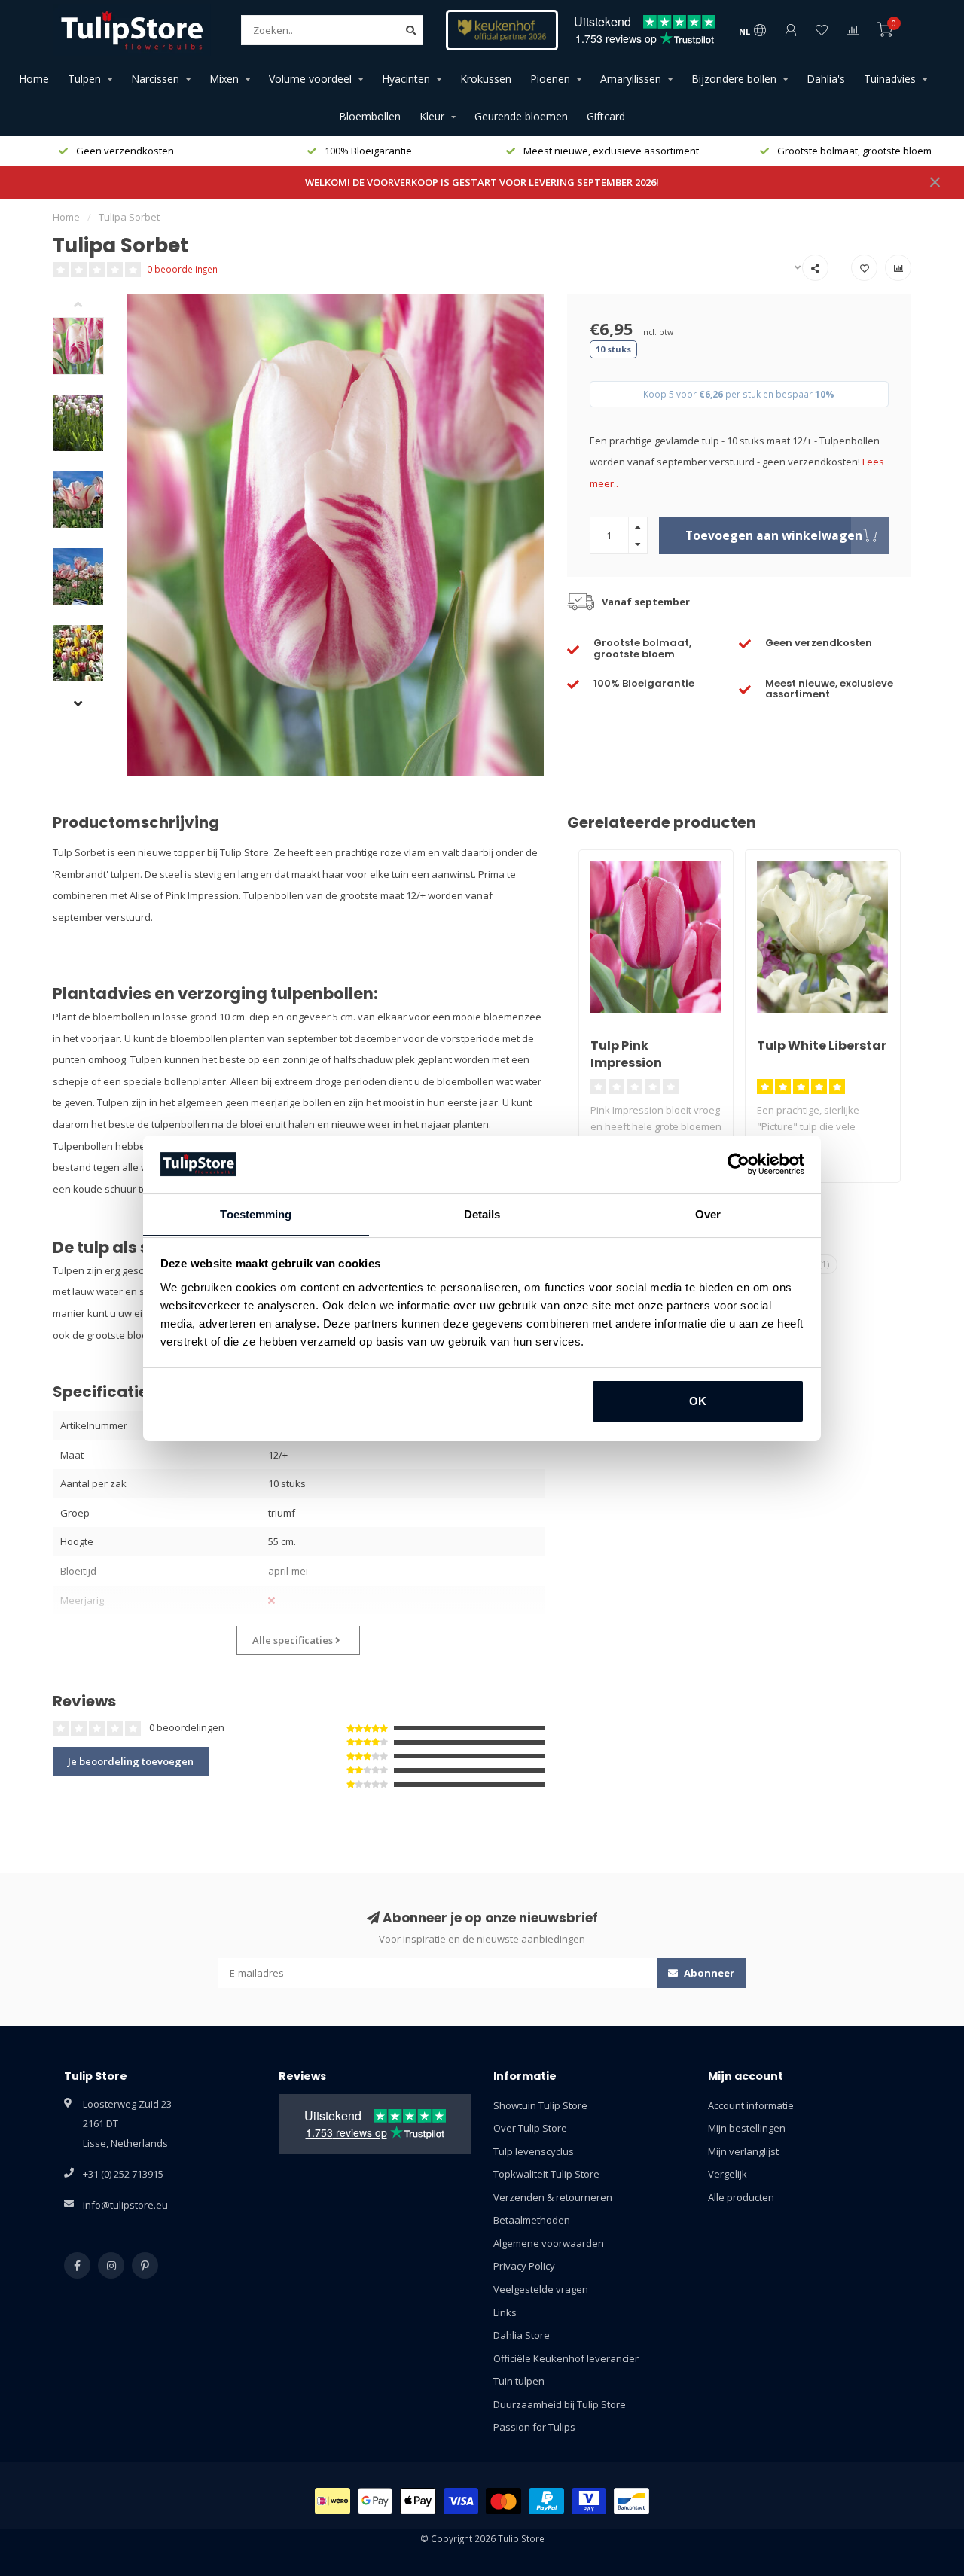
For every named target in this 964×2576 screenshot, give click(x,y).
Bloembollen (370, 116)
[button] (90, 306)
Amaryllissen (631, 79)
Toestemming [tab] (256, 1213)
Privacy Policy (524, 2266)
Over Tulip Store (530, 2128)
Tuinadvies (890, 79)
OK (698, 1401)
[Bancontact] (631, 2501)
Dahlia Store (522, 2335)
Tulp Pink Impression (626, 1054)
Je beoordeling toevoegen (131, 1761)
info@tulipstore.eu (125, 2205)
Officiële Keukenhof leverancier (566, 2358)
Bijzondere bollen (734, 79)
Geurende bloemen (521, 116)
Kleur (432, 116)
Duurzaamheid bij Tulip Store (560, 2404)
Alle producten (741, 2197)
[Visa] (461, 2501)
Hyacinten (406, 79)
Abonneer (708, 1973)
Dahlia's (826, 79)
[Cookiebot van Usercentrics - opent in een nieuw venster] (738, 1164)
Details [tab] (482, 1213)
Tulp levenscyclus (534, 2151)
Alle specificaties (294, 1640)
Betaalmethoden (532, 2220)
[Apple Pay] (418, 2501)
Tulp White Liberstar (822, 1046)
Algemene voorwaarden (549, 2243)
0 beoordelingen (182, 269)
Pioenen (550, 79)
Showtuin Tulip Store (540, 2105)
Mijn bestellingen (747, 2128)
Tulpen (84, 79)
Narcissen (155, 79)
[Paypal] (546, 2501)
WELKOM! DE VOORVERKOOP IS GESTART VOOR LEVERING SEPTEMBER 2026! (482, 182)
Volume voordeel (310, 79)
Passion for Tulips (534, 2427)
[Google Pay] (375, 2501)
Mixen (224, 79)
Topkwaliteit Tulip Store (546, 2174)
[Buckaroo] (589, 2501)
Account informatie (751, 2105)
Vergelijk (728, 2174)
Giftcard (606, 116)
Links (505, 2312)
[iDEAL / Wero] (333, 2501)
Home (34, 79)
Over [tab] (708, 1213)
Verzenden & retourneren (553, 2197)
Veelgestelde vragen (541, 2289)
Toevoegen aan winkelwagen (774, 535)
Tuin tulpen (519, 2381)
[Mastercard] (503, 2501)
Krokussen (486, 79)
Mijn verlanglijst (743, 2151)
